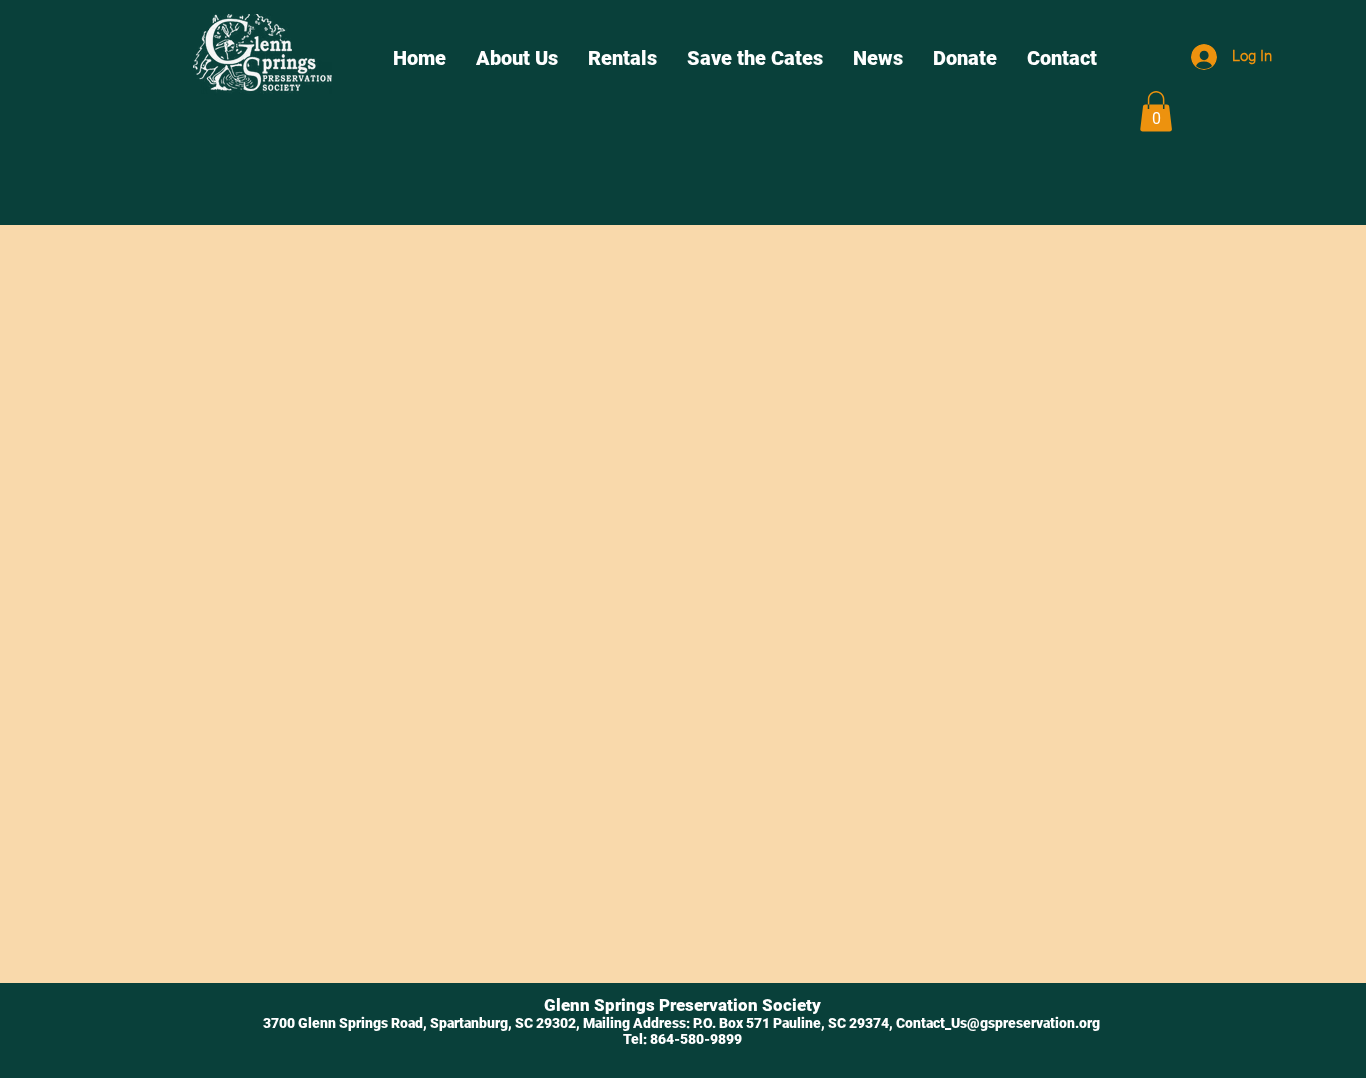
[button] (1156, 111)
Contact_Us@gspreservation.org (998, 1023)
